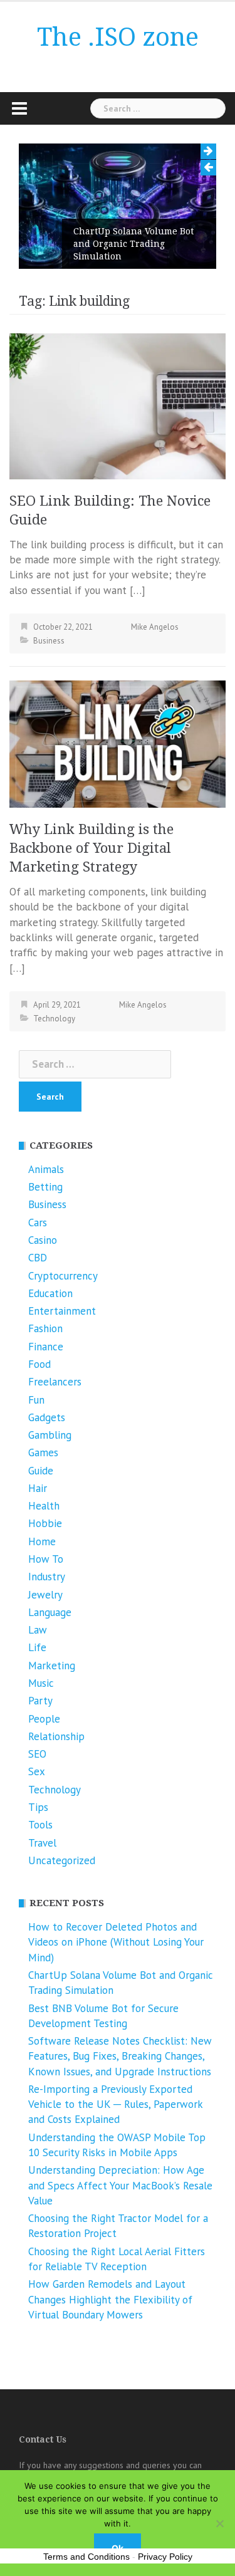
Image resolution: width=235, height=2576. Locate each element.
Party (40, 1701)
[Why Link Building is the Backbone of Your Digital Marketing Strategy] (118, 743)
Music (41, 1683)
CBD (38, 1258)
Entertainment (62, 1311)
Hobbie (45, 1523)
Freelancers (55, 1382)
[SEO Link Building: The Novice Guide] (118, 405)
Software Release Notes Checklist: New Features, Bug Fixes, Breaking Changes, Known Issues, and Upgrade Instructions (120, 2056)
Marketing (52, 1666)
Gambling (50, 1435)
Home (42, 1541)
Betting (45, 1187)
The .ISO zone (118, 37)
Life (37, 1647)
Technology (54, 1019)
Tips (38, 1807)
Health (44, 1506)
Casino (43, 1240)
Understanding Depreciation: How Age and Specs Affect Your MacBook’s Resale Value (120, 2185)
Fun (36, 1400)
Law (38, 1630)
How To (46, 1559)
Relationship (56, 1736)
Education (50, 1293)
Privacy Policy (165, 2557)
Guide (41, 1471)
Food (39, 1364)
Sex (37, 1771)
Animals (46, 1169)
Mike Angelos (155, 627)
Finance (46, 1347)
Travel (42, 1843)
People (44, 1719)
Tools (40, 1825)
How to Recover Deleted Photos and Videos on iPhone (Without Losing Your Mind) (116, 1942)
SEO (37, 1754)
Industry (47, 1577)
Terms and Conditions (86, 2557)
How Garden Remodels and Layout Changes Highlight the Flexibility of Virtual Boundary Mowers (110, 2299)
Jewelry (45, 1595)
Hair (38, 1488)
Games (43, 1452)
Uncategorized (62, 1860)
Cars (38, 1223)
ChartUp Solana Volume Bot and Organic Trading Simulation (133, 244)
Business (49, 641)
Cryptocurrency (63, 1276)
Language (50, 1612)
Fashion (45, 1328)
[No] (219, 2523)
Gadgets (47, 1417)
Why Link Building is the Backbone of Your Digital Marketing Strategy (91, 848)
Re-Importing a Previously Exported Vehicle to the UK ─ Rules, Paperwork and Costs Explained (115, 2104)
